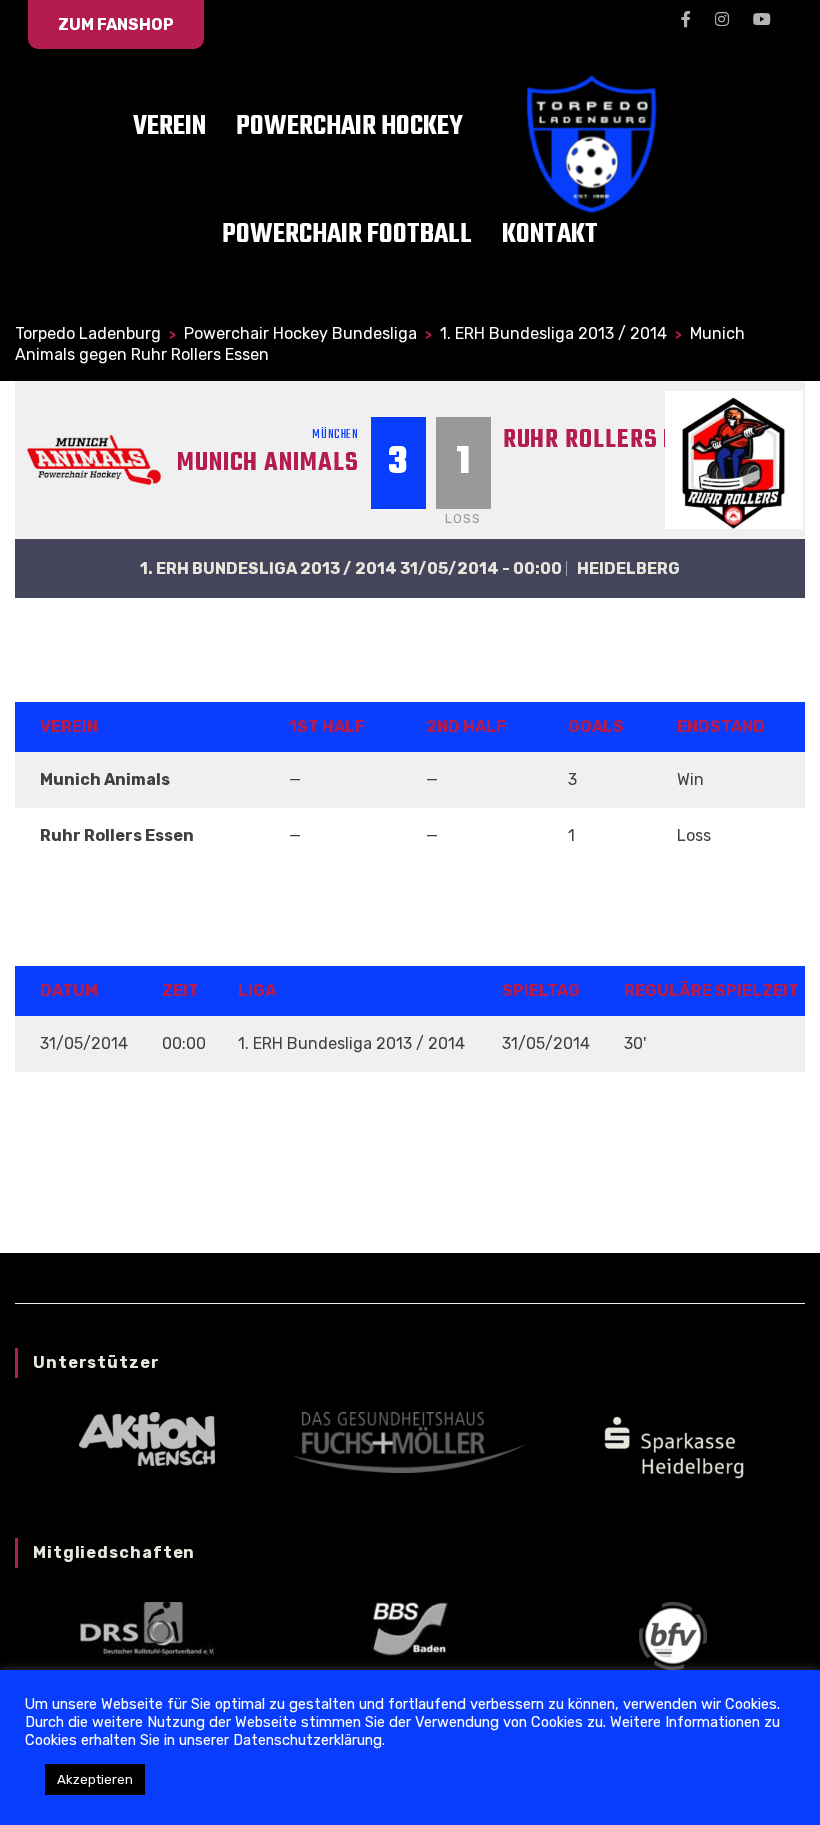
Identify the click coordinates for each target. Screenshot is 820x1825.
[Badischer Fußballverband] (673, 1634)
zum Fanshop (116, 24)
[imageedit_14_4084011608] (673, 1444)
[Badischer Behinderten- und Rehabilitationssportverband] (409, 1627)
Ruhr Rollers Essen (617, 440)
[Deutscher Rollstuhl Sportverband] (147, 1627)
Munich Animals (268, 463)
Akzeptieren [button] (95, 1779)
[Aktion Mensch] (147, 1437)
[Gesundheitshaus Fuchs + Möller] (409, 1441)
